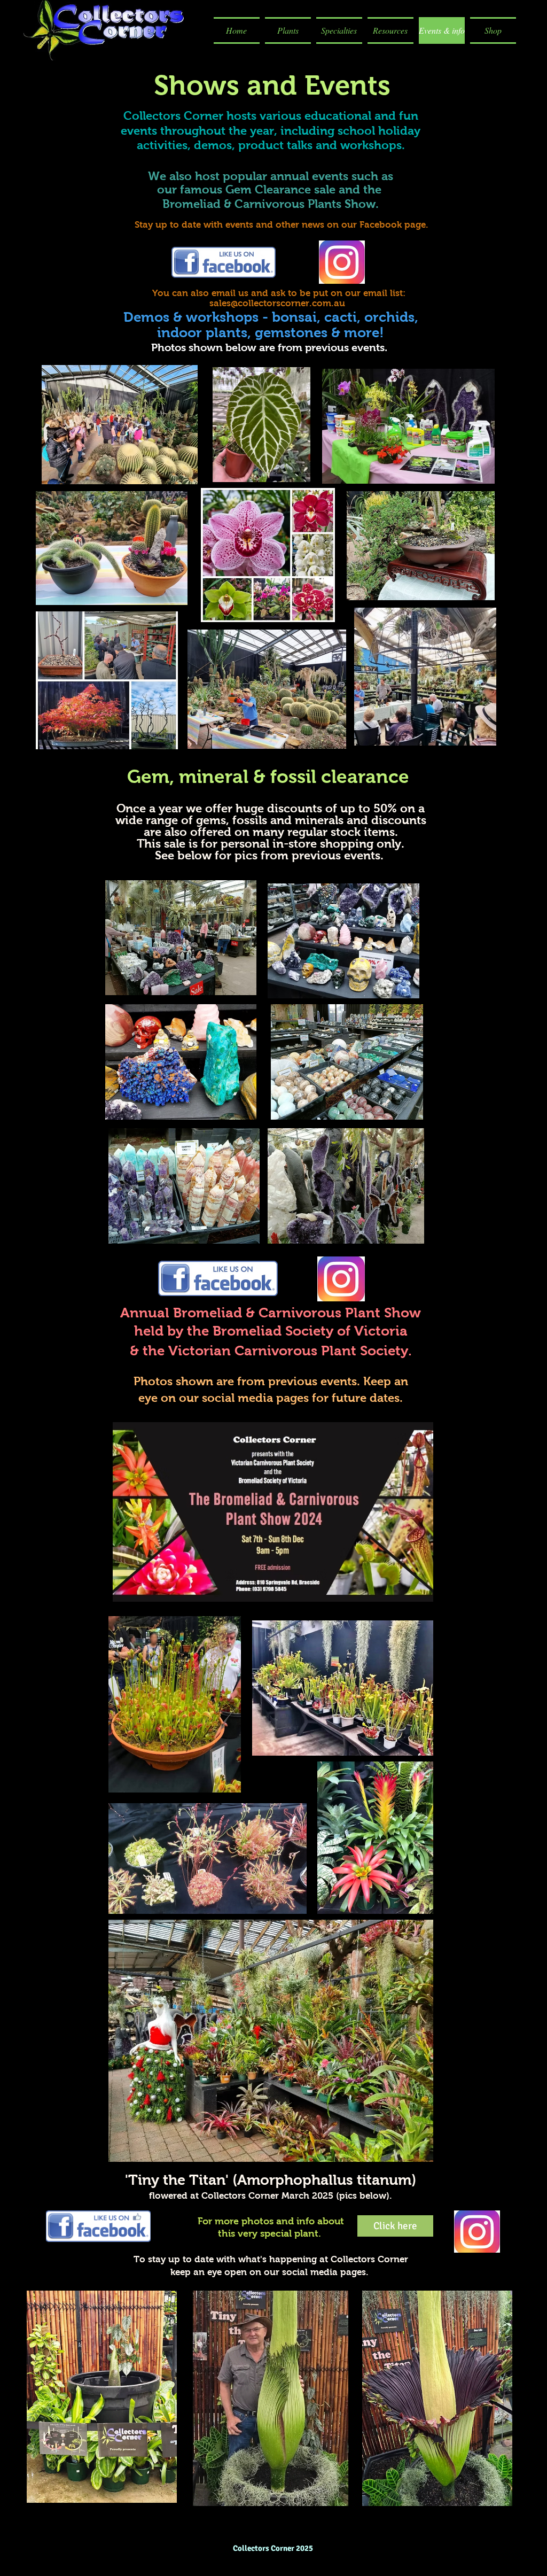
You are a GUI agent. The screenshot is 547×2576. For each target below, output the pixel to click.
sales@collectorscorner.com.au (277, 303)
